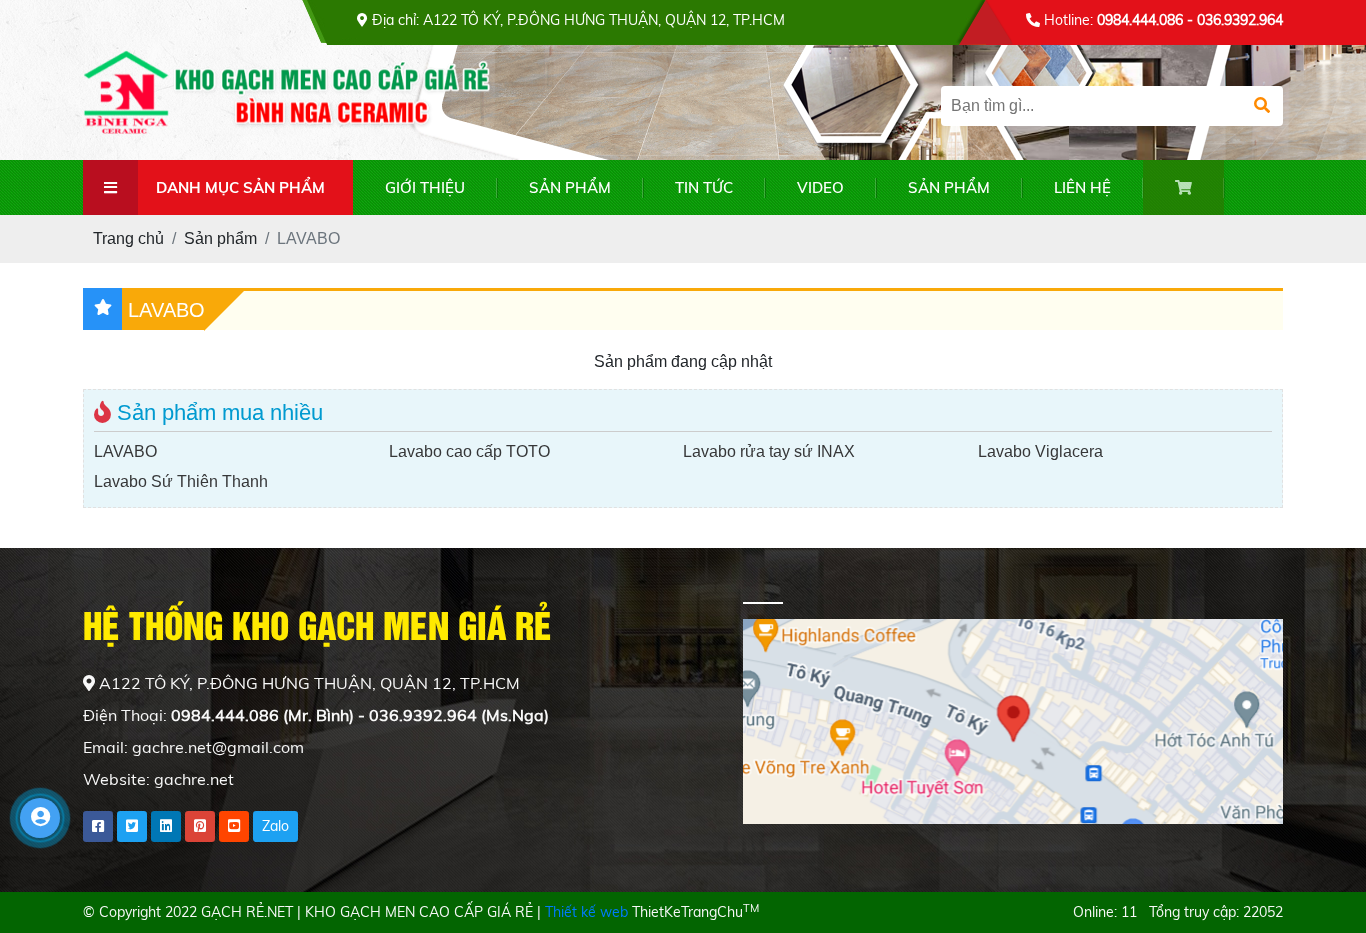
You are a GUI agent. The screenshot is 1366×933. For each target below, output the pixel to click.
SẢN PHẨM (570, 187)
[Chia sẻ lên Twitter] (132, 826)
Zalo (275, 826)
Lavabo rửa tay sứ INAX (769, 451)
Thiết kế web (586, 912)
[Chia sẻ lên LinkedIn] (166, 826)
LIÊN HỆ (1082, 187)
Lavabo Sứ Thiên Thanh (181, 481)
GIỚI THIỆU (425, 187)
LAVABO (125, 451)
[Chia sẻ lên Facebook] (98, 826)
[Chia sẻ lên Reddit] (234, 826)
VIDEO (820, 187)
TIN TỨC (704, 187)
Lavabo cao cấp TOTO (469, 451)
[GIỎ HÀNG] (1183, 187)
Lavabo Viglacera (1040, 451)
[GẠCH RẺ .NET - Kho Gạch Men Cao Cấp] (298, 99)
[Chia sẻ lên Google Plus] (200, 826)
